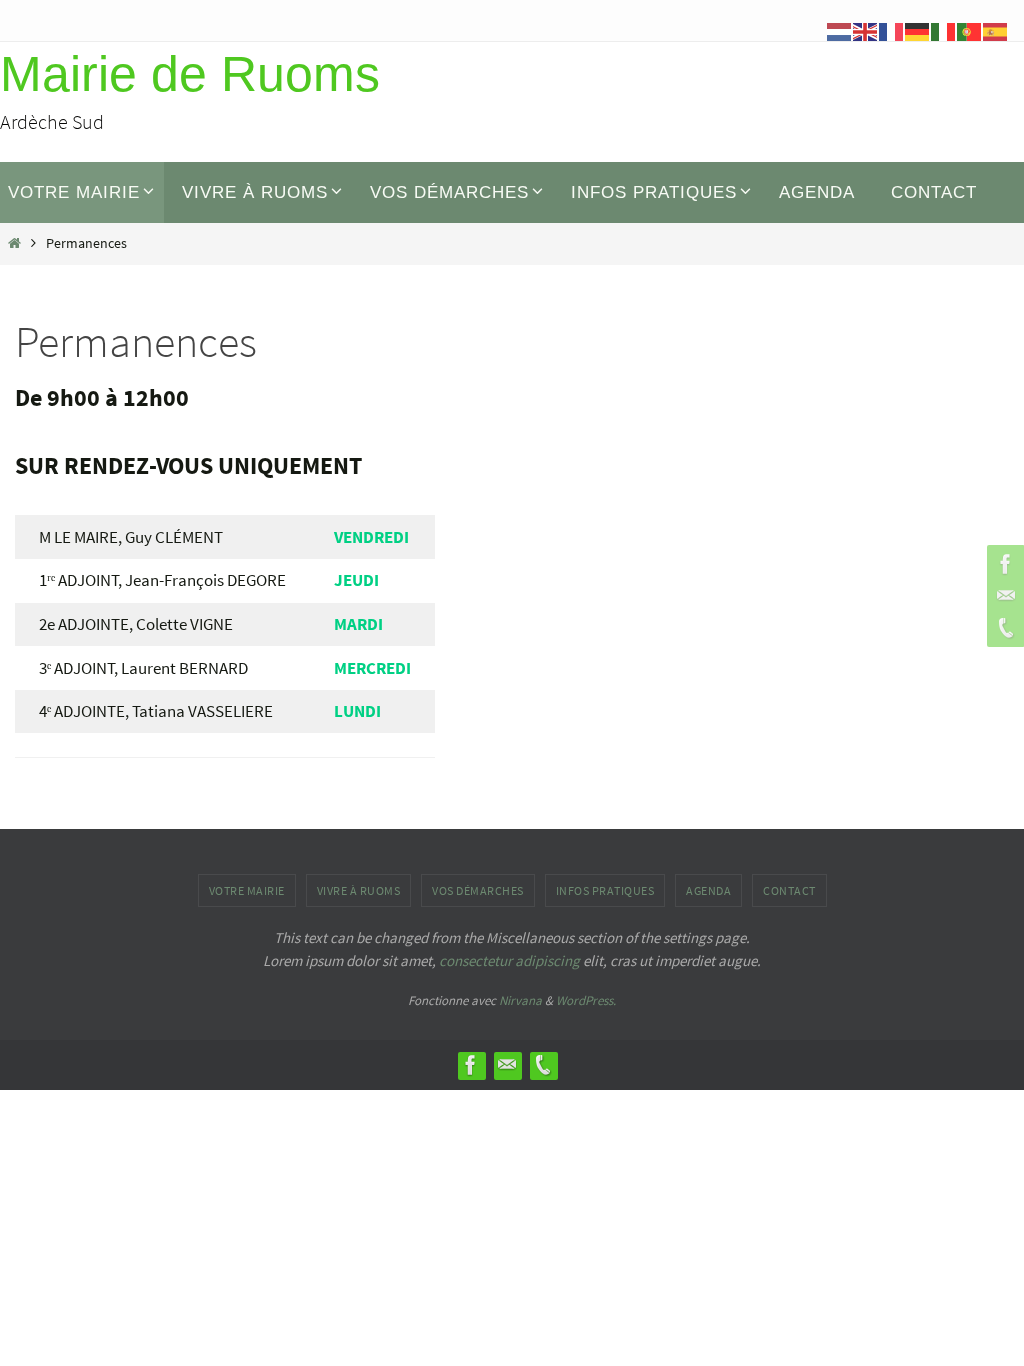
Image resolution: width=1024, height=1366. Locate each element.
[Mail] (1003, 596)
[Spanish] (996, 30)
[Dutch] (840, 30)
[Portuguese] (970, 30)
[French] (892, 30)
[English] (866, 30)
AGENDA (708, 890)
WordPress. (586, 1000)
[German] (918, 30)
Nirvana (520, 1000)
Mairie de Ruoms (190, 74)
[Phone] (1003, 628)
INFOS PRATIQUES (605, 890)
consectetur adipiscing (509, 960)
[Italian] (944, 30)
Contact (789, 890)
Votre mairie (247, 890)
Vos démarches (478, 890)
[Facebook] (1003, 564)
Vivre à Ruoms (359, 890)
